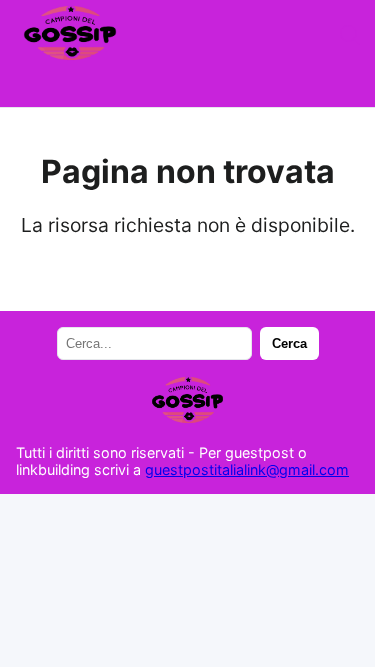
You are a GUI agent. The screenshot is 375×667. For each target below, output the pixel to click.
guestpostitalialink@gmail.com (247, 469)
